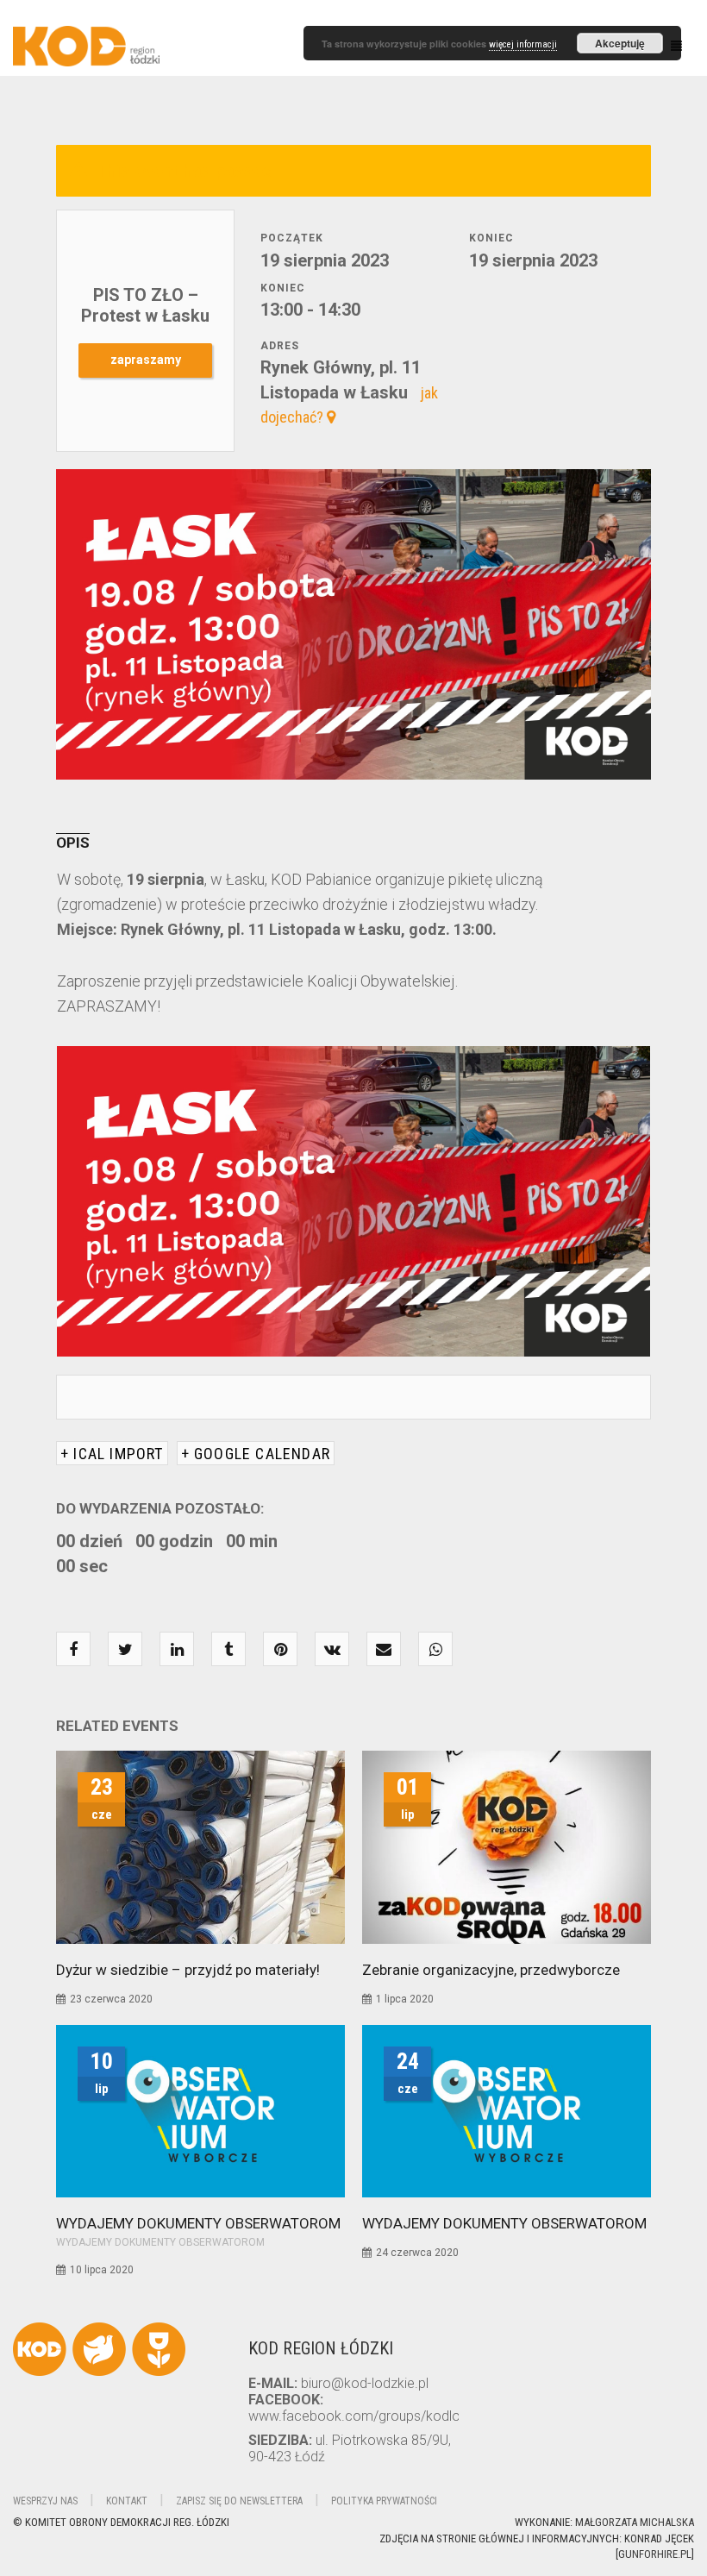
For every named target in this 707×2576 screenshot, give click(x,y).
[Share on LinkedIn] (177, 1649)
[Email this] (384, 1649)
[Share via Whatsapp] (436, 1649)
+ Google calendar (256, 1454)
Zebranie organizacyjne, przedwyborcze (491, 1970)
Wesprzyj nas (45, 2501)
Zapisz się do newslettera (239, 2501)
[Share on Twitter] (125, 1649)
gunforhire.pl (655, 2554)
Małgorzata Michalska (635, 2522)
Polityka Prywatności (384, 2501)
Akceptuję (620, 43)
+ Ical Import (112, 1454)
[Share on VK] (332, 1649)
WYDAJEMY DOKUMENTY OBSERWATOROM (198, 2223)
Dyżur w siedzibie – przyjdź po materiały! (188, 1970)
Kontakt (127, 2501)
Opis (73, 843)
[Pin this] (281, 1649)
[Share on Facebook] (73, 1649)
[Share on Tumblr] (228, 1649)
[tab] (86, 843)
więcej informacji (523, 44)
